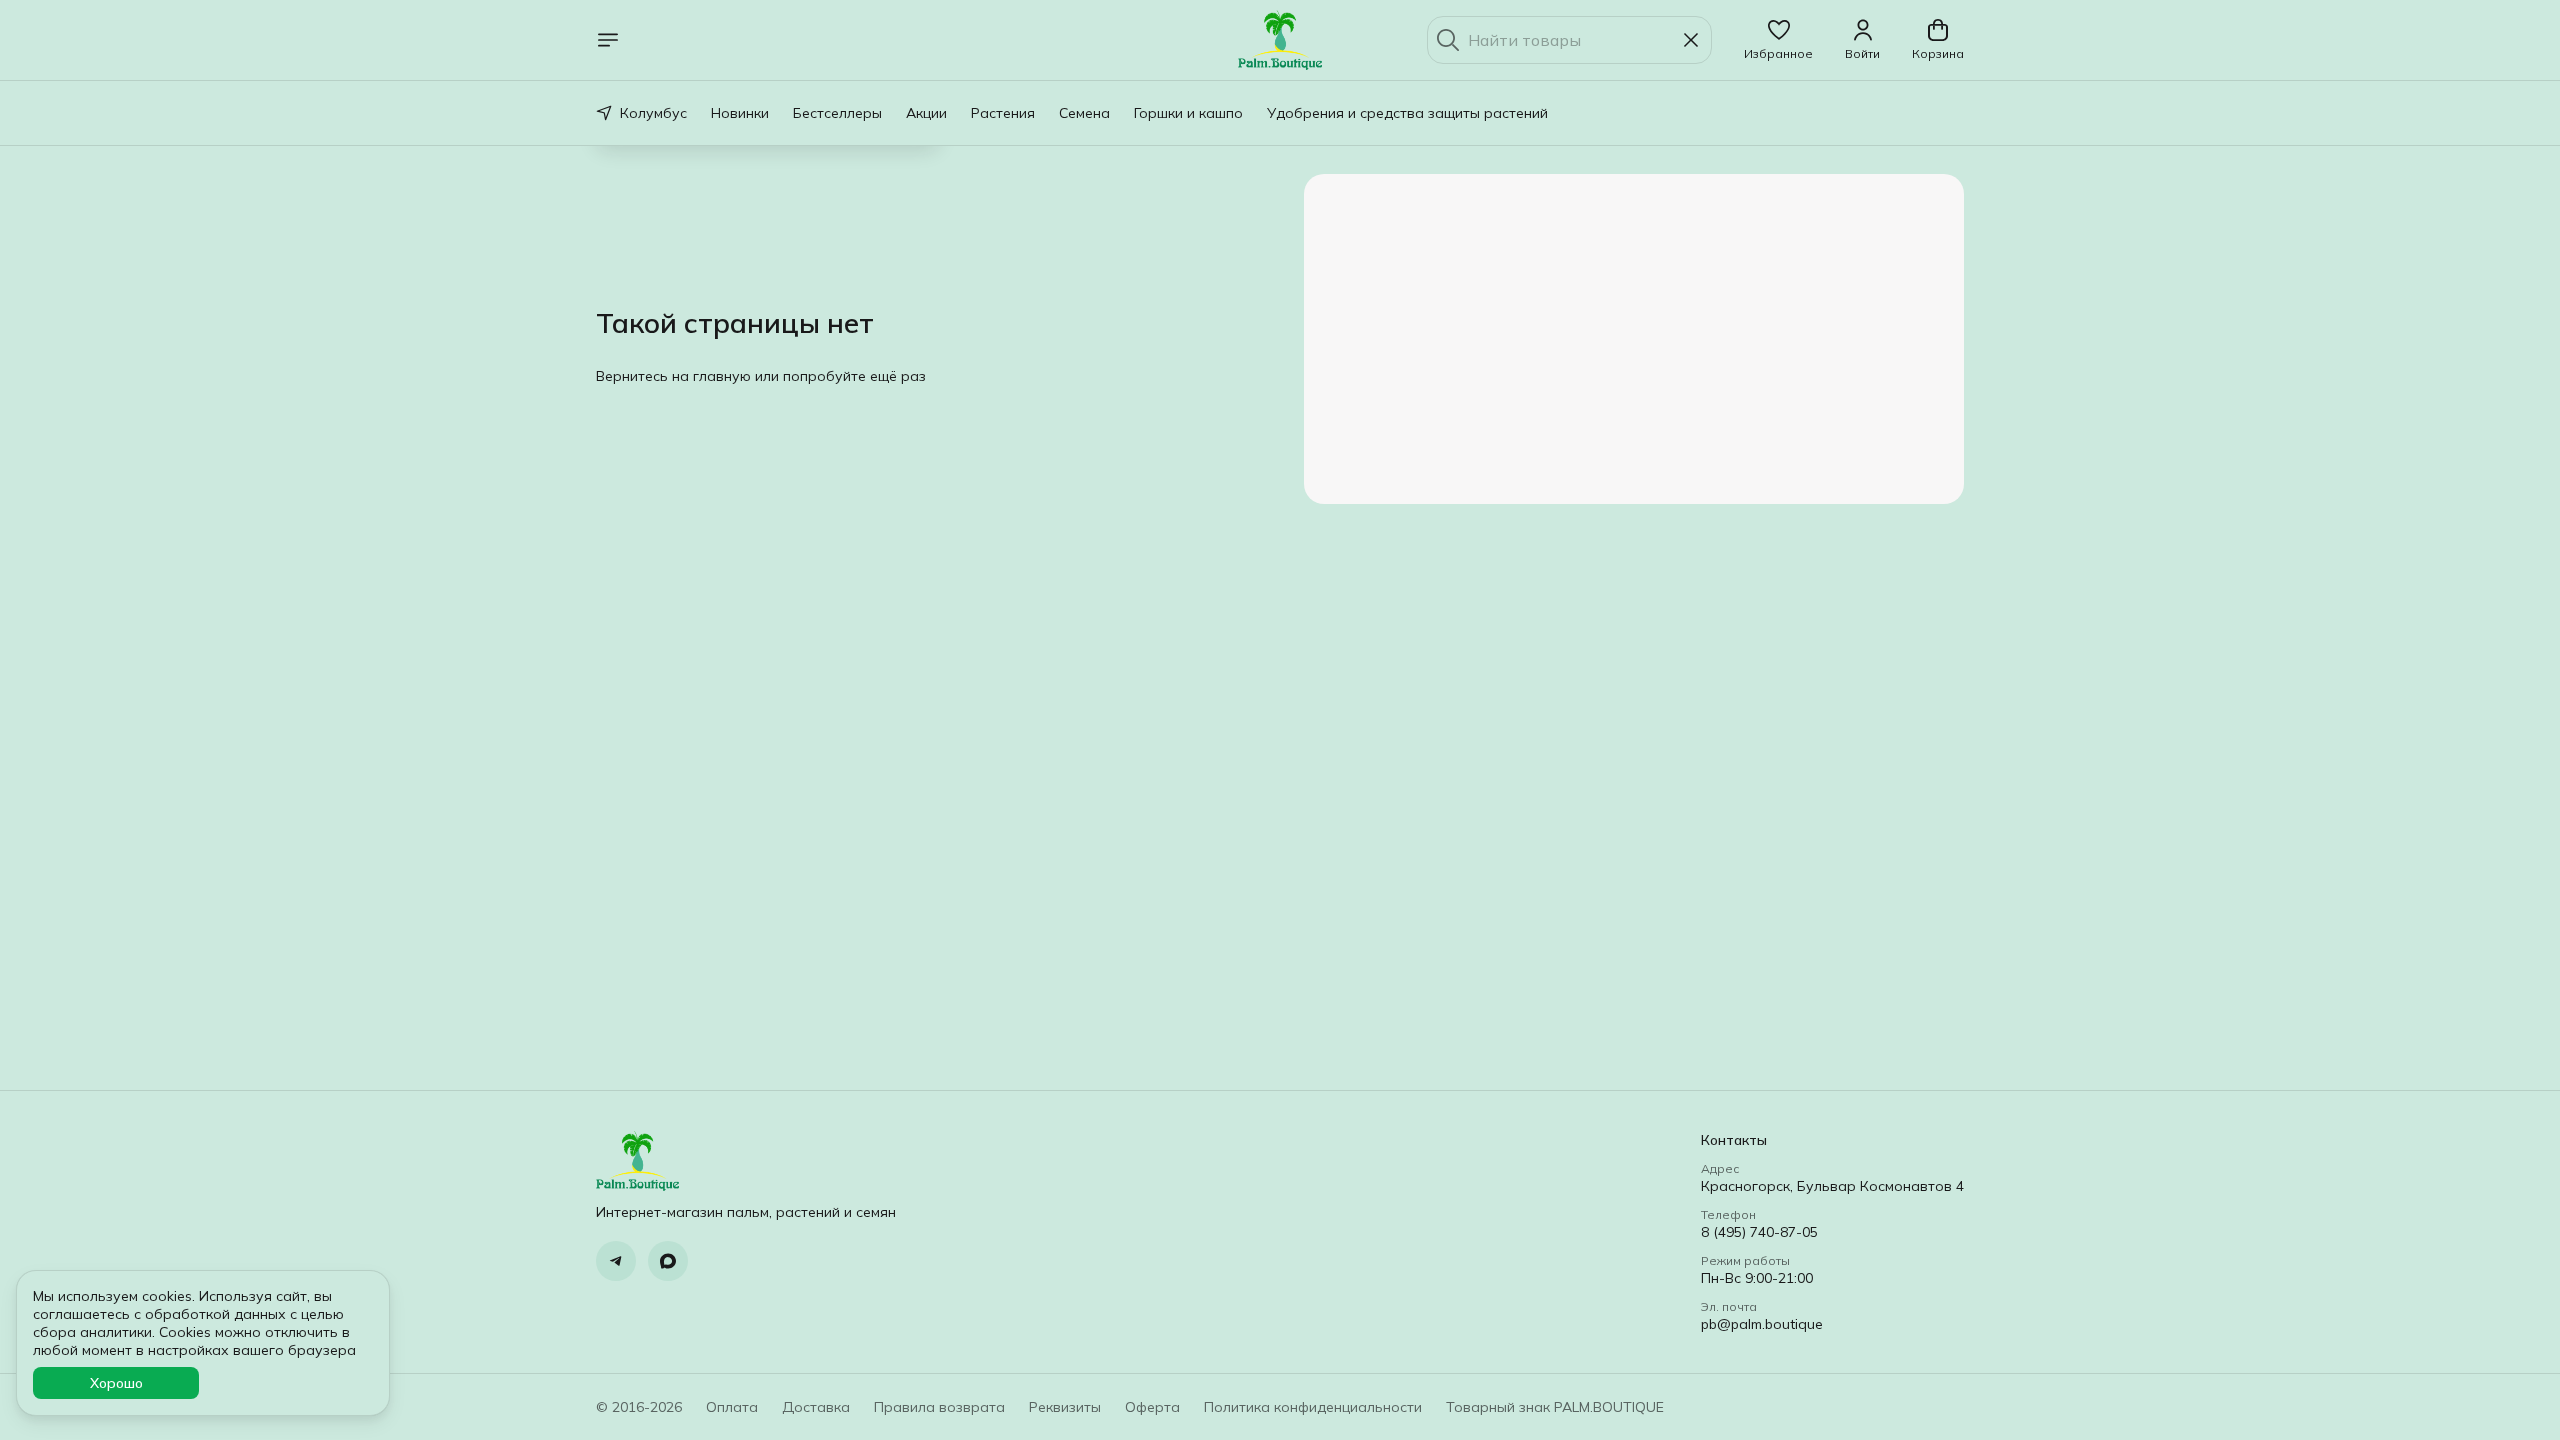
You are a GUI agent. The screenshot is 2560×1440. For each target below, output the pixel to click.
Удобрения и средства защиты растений (1407, 113)
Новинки (740, 113)
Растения (1003, 113)
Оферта (1152, 1407)
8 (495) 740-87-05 (1759, 1232)
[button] (1778, 40)
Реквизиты (1065, 1407)
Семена (1084, 113)
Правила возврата (939, 1407)
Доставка (816, 1407)
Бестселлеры (837, 113)
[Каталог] (608, 40)
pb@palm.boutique (1762, 1324)
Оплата (732, 1407)
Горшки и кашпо (1188, 113)
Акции (926, 113)
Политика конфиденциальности (1313, 1407)
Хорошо (116, 1383)
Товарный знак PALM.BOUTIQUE (1555, 1407)
